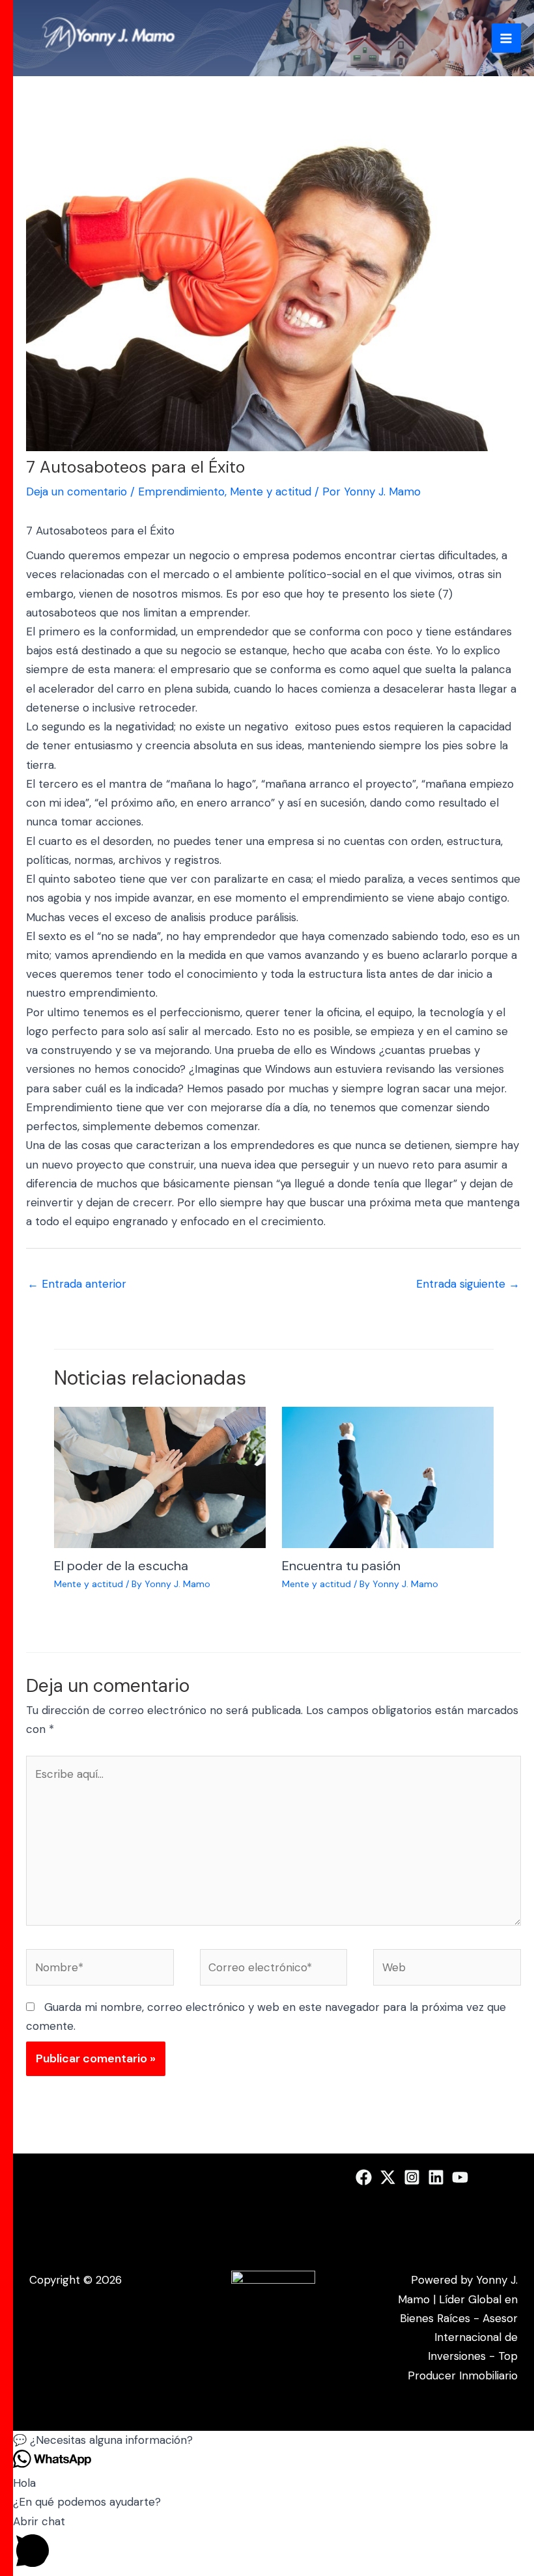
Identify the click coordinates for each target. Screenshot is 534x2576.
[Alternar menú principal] (507, 38)
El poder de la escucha (121, 1566)
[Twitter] (388, 2177)
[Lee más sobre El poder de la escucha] (160, 1476)
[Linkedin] (436, 2177)
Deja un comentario (77, 492)
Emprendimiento (181, 492)
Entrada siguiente (468, 1284)
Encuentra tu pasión (341, 1566)
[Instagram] (412, 2177)
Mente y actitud (271, 492)
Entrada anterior (77, 1284)
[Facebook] (364, 2177)
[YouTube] (460, 2177)
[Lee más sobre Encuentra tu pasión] (388, 1476)
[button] (274, 2440)
